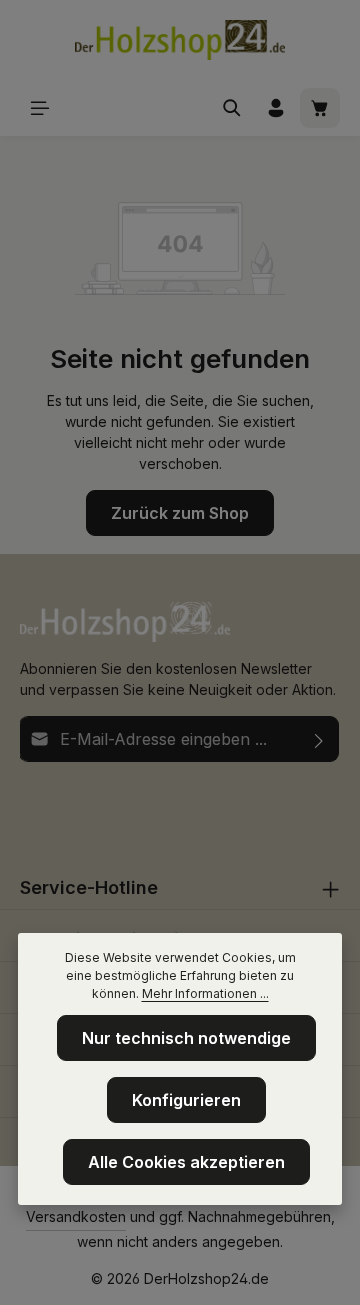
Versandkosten (76, 1216)
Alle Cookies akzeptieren (186, 1162)
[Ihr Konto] (276, 108)
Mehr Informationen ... (205, 993)
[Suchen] (232, 108)
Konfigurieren (186, 1100)
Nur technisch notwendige (186, 1038)
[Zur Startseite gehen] (180, 40)
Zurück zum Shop (180, 513)
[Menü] (40, 108)
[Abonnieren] (319, 739)
